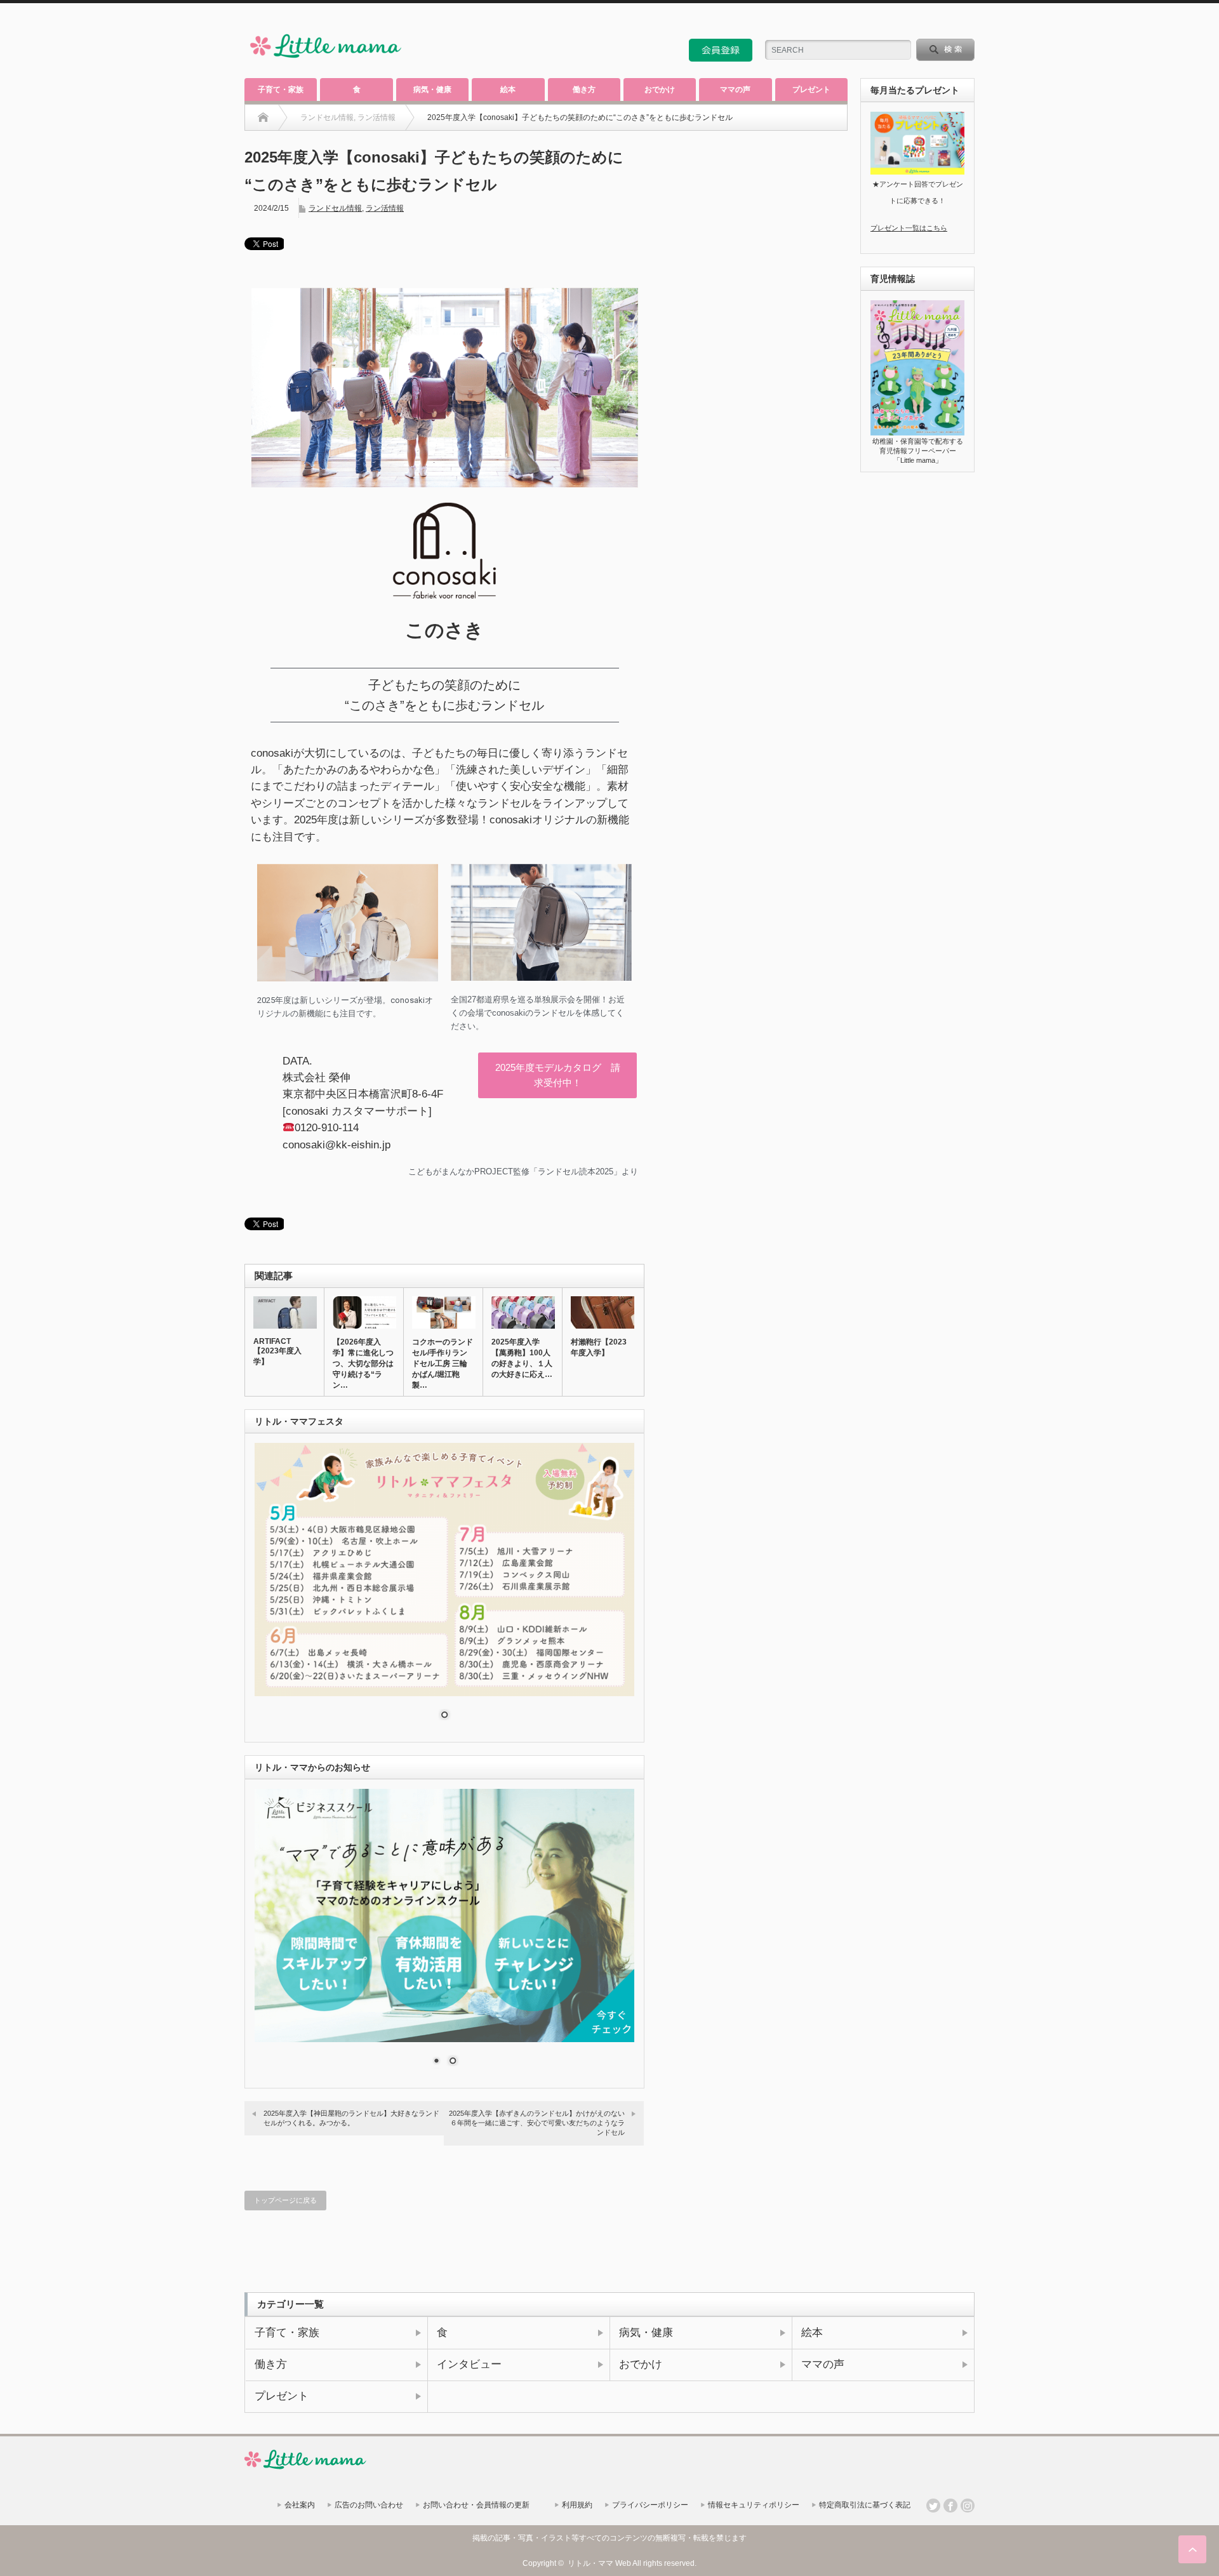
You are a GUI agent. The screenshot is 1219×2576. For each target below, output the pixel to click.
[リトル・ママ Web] (326, 61)
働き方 (584, 90)
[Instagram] (968, 2506)
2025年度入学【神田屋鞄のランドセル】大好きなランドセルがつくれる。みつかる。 (351, 2118)
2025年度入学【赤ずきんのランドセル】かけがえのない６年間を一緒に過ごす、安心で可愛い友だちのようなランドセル (537, 2123)
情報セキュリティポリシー (754, 2505)
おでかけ (660, 90)
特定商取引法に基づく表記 (865, 2505)
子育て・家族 (281, 90)
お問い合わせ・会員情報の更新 (476, 2505)
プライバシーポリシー (650, 2505)
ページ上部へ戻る (1192, 2549)
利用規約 (577, 2505)
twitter (950, 22)
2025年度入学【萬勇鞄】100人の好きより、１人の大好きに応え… (522, 1358)
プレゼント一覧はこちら (909, 228)
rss (933, 22)
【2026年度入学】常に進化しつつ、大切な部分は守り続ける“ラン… (363, 1364)
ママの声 (735, 90)
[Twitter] (933, 2506)
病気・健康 (432, 90)
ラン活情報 (385, 208)
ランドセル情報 (335, 208)
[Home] (263, 117)
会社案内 (300, 2505)
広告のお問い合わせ (369, 2505)
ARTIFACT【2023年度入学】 (277, 1351)
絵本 (508, 90)
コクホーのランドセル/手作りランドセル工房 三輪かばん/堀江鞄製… (443, 1364)
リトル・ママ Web (599, 2563)
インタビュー (469, 2364)
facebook (968, 22)
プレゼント (811, 90)
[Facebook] (950, 2506)
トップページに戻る (285, 2200)
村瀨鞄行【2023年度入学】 (599, 1347)
